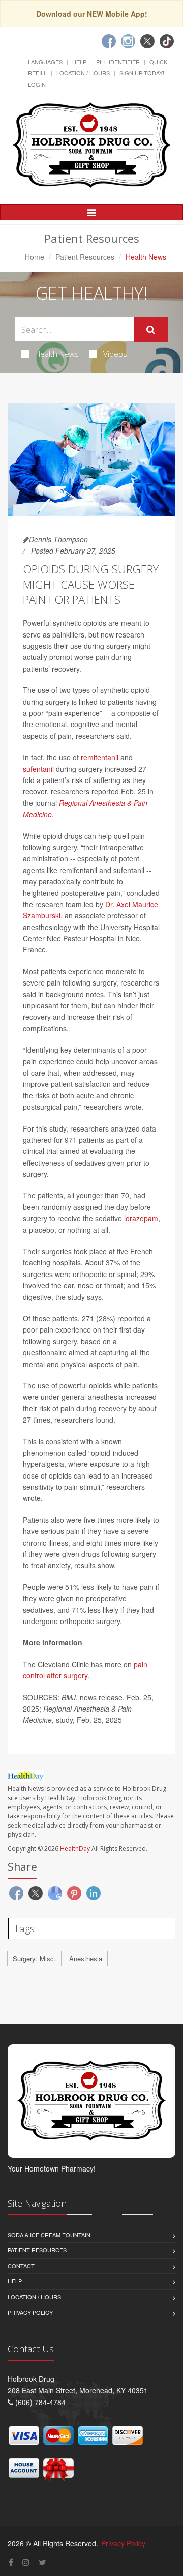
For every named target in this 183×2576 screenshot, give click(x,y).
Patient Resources (85, 257)
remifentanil (100, 757)
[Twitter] (147, 41)
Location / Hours (83, 73)
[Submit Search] (151, 330)
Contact (21, 2266)
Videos (115, 354)
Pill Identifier (118, 62)
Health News (57, 354)
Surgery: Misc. (34, 1959)
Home (35, 257)
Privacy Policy (30, 2312)
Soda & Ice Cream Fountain (49, 2235)
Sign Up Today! (142, 73)
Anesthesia (86, 1959)
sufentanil (38, 769)
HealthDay (75, 1849)
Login (37, 84)
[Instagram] (128, 41)
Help (79, 62)
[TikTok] (167, 41)
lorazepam (141, 1218)
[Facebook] (109, 41)
